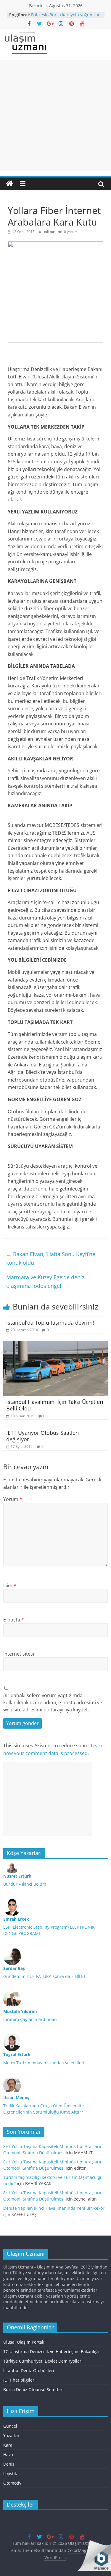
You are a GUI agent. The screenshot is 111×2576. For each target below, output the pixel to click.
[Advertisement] (55, 115)
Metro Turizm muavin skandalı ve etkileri (44, 2063)
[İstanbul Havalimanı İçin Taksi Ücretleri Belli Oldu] (55, 1345)
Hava (8, 2454)
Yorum (13, 1499)
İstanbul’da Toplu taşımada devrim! (50, 1323)
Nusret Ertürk (17, 1876)
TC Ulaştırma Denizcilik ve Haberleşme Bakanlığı (51, 2351)
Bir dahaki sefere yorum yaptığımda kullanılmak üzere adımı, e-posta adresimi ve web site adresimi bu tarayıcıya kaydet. (53, 1702)
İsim (10, 1586)
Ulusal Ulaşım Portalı (24, 2342)
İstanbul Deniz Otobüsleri (29, 2370)
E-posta (14, 1620)
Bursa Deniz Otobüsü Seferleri (33, 2389)
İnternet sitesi (19, 1654)
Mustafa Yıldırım (20, 2011)
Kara (8, 2445)
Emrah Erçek (16, 1919)
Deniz (9, 2464)
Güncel (10, 2426)
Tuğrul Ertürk (17, 2054)
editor (50, 232)
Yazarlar (11, 2435)
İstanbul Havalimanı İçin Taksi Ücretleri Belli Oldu (55, 1405)
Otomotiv (12, 2483)
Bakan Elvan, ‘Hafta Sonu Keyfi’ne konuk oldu (51, 1258)
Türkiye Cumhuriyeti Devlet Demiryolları (43, 2361)
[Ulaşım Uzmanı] (10, 184)
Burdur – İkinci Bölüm (25, 1884)
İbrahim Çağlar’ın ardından (30, 2019)
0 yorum (70, 232)
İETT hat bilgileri (19, 2380)
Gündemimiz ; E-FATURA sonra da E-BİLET (45, 1976)
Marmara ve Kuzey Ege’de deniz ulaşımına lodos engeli (45, 1281)
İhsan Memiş (16, 2097)
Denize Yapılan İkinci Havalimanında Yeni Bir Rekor (54, 2208)
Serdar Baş (14, 1968)
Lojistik (10, 2473)
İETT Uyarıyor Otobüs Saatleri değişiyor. (43, 1436)
